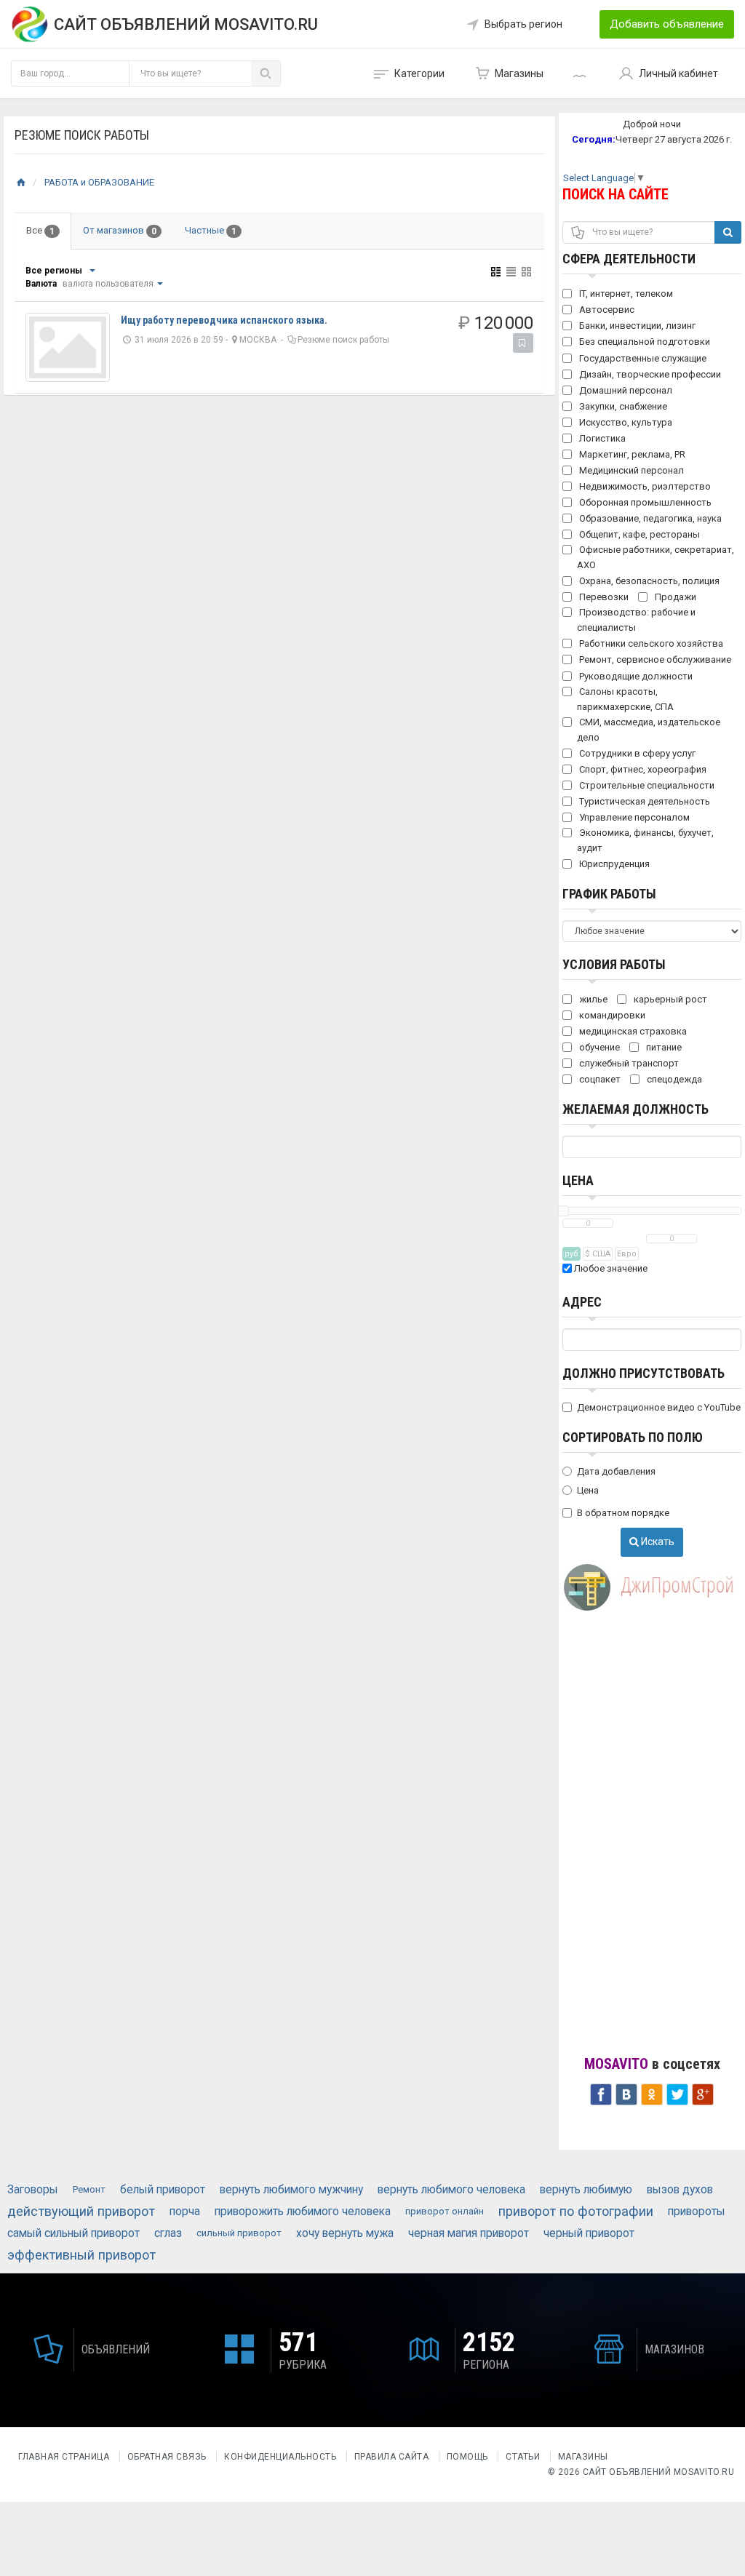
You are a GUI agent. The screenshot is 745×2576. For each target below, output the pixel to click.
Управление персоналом (633, 817)
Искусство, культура (625, 422)
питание (663, 1047)
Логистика (601, 438)
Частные (211, 231)
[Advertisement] (652, 1837)
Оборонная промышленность (644, 502)
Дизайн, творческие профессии (649, 374)
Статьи (523, 2457)
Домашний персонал (625, 390)
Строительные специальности (646, 785)
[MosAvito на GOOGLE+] (703, 2093)
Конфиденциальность (280, 2457)
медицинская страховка (632, 1031)
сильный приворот (239, 2233)
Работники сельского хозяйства (650, 643)
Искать (657, 1542)
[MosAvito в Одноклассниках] (652, 2093)
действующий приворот (81, 2211)
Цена (578, 1180)
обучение (598, 1047)
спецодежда (673, 1079)
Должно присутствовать (644, 1373)
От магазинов (120, 231)
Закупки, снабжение (622, 406)
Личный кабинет (678, 73)
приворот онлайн (445, 2211)
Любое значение (610, 1268)
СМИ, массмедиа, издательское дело (649, 730)
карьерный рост (669, 999)
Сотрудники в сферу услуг (636, 753)
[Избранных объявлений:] (581, 73)
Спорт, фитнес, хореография (642, 769)
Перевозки (603, 597)
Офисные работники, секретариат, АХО (656, 557)
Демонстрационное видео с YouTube (659, 1407)
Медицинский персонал (630, 470)
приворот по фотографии (576, 2211)
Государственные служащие (642, 358)
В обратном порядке (623, 1513)
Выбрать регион (523, 24)
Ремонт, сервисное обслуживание (654, 659)
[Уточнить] (92, 271)
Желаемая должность (636, 1109)
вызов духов (680, 2190)
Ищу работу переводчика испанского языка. (224, 320)
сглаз (168, 2233)
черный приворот (589, 2233)
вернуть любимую (586, 2190)
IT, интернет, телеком (625, 294)
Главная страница (65, 2457)
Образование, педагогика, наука (649, 518)
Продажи (674, 597)
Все (40, 231)
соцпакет (599, 1079)
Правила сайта (392, 2457)
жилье (592, 999)
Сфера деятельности (629, 259)
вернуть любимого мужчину (291, 2190)
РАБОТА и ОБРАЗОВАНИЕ (99, 182)
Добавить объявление (667, 24)
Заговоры (33, 2190)
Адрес (582, 1302)
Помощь (467, 2457)
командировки (611, 1015)
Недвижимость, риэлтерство (644, 486)
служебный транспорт (628, 1063)
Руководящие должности (635, 676)
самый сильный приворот (73, 2233)
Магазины (519, 73)
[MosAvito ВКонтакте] (626, 2093)
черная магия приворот (469, 2233)
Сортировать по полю (633, 1437)
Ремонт (89, 2189)
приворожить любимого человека (303, 2212)
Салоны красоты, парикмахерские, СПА (625, 699)
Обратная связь (167, 2457)
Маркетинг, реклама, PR (631, 454)
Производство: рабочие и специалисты (636, 620)
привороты (697, 2212)
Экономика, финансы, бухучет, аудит (645, 840)
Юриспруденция (613, 864)
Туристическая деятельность (644, 801)
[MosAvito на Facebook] (601, 2093)
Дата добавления (616, 1471)
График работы (609, 894)
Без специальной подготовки (644, 342)
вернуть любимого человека (451, 2190)
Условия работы (614, 964)
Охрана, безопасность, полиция (648, 581)
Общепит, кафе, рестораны (638, 534)
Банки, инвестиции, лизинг (636, 326)
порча (185, 2212)
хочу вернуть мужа (345, 2233)
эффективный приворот (81, 2255)
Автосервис (606, 310)
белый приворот (163, 2190)
